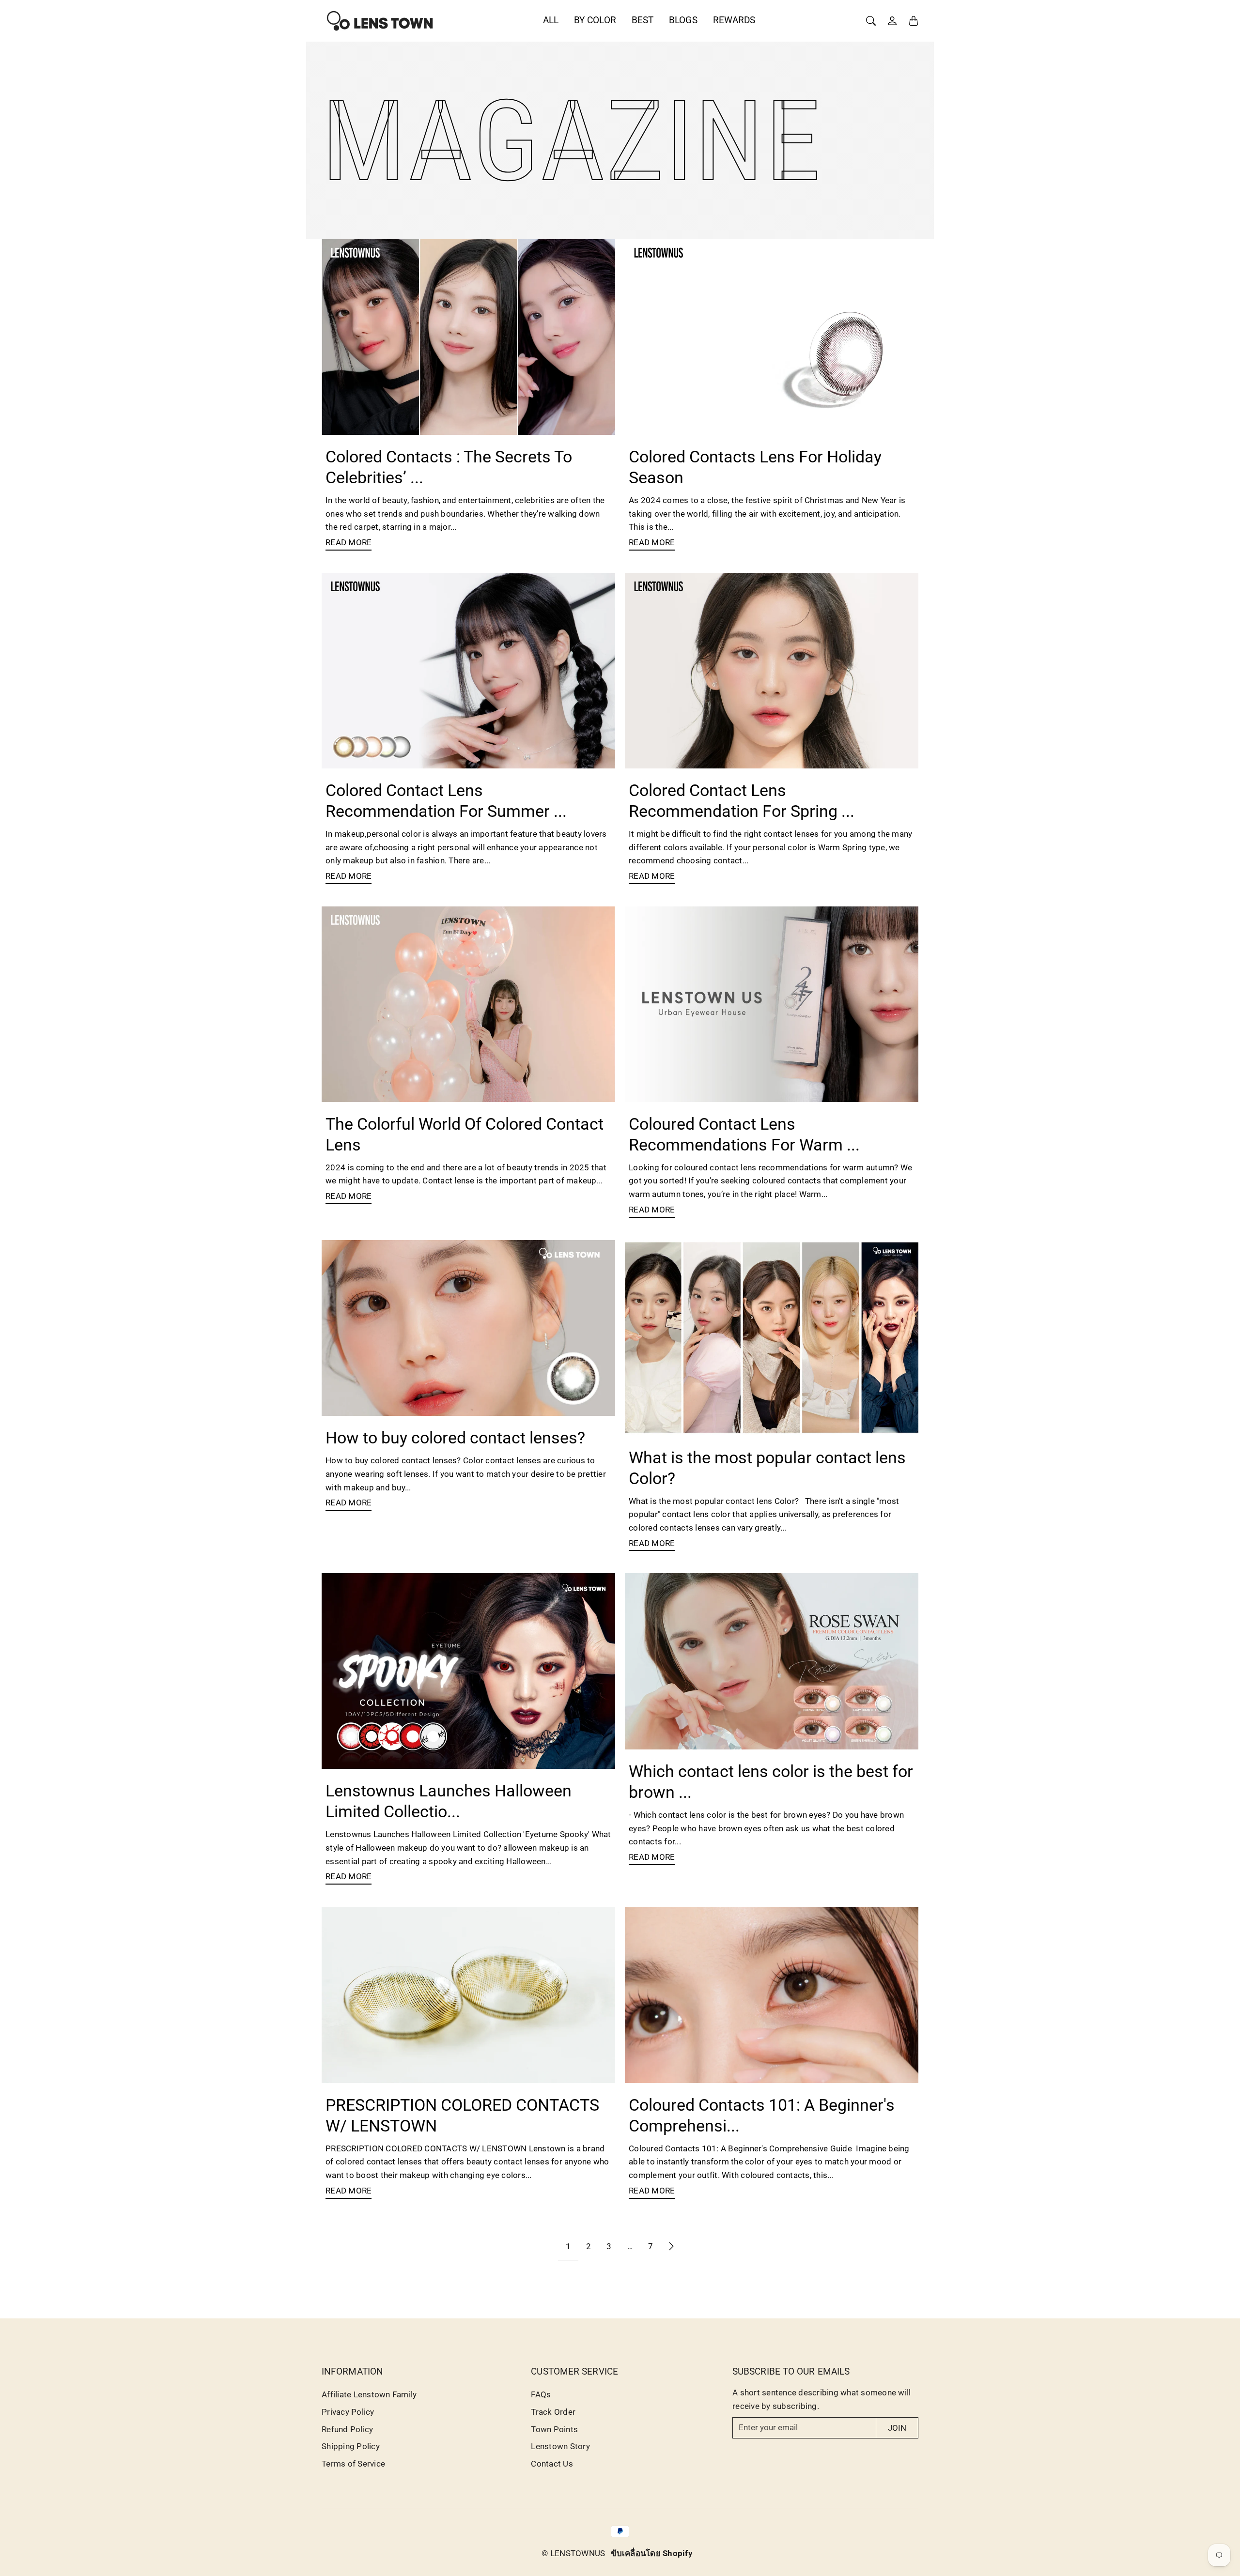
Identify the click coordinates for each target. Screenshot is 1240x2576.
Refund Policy (347, 2429)
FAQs (541, 2394)
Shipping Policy (351, 2446)
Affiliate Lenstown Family (369, 2394)
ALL (551, 20)
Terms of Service (353, 2464)
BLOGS (683, 20)
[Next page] (671, 2246)
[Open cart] (914, 21)
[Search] (871, 21)
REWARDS (734, 20)
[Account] (892, 21)
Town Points (554, 2429)
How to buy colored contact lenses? (455, 1438)
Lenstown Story (560, 2446)
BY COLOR (595, 20)
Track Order (553, 2412)
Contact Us (552, 2464)
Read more (349, 542)
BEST (643, 20)
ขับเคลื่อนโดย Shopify (652, 2553)
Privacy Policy (348, 2412)
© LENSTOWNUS (573, 2553)
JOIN (897, 2428)
